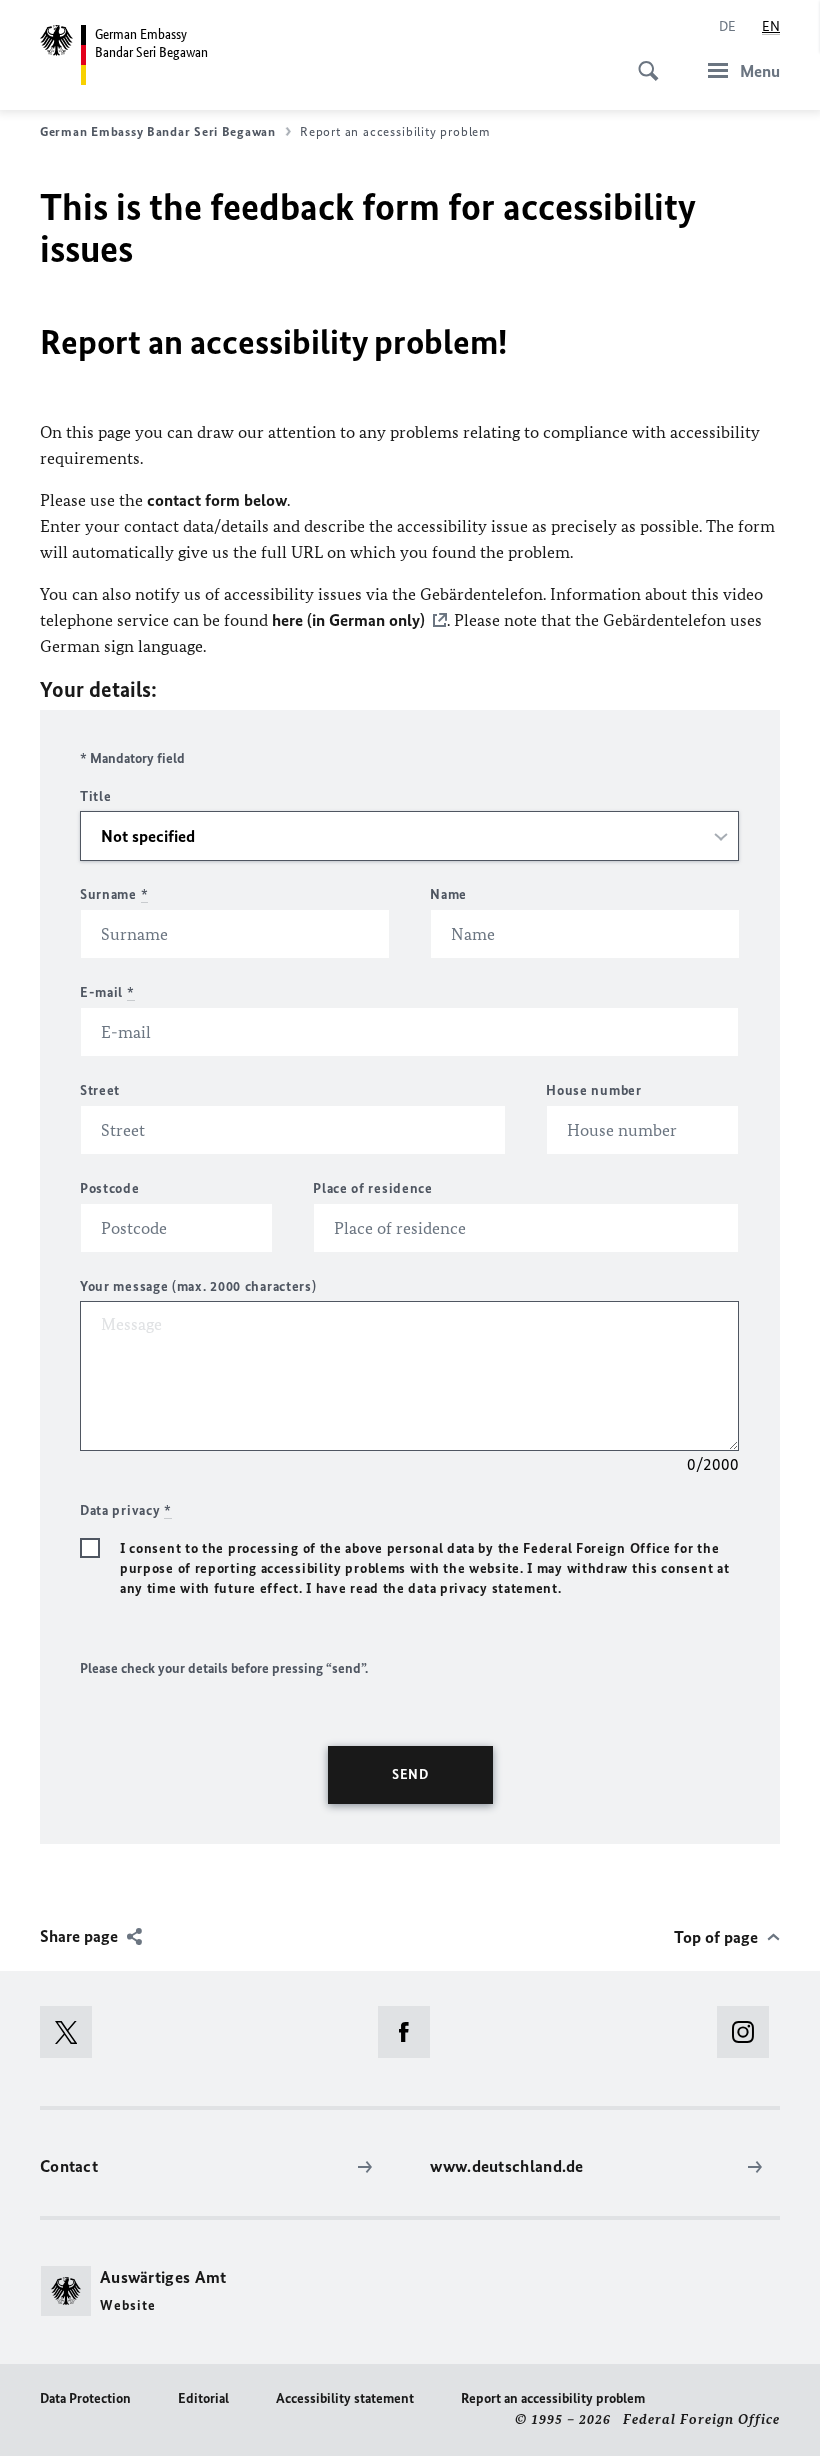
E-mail (107, 992)
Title (96, 796)
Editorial (203, 2398)
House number (593, 1090)
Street (100, 1090)
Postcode (110, 1188)
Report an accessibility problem (553, 2398)
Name (448, 894)
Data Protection (85, 2398)
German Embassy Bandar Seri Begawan (158, 131)
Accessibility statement (345, 2398)
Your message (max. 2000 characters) (198, 1286)
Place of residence (373, 1188)
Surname (114, 894)
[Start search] (642, 60)
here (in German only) (348, 620)
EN (771, 26)
